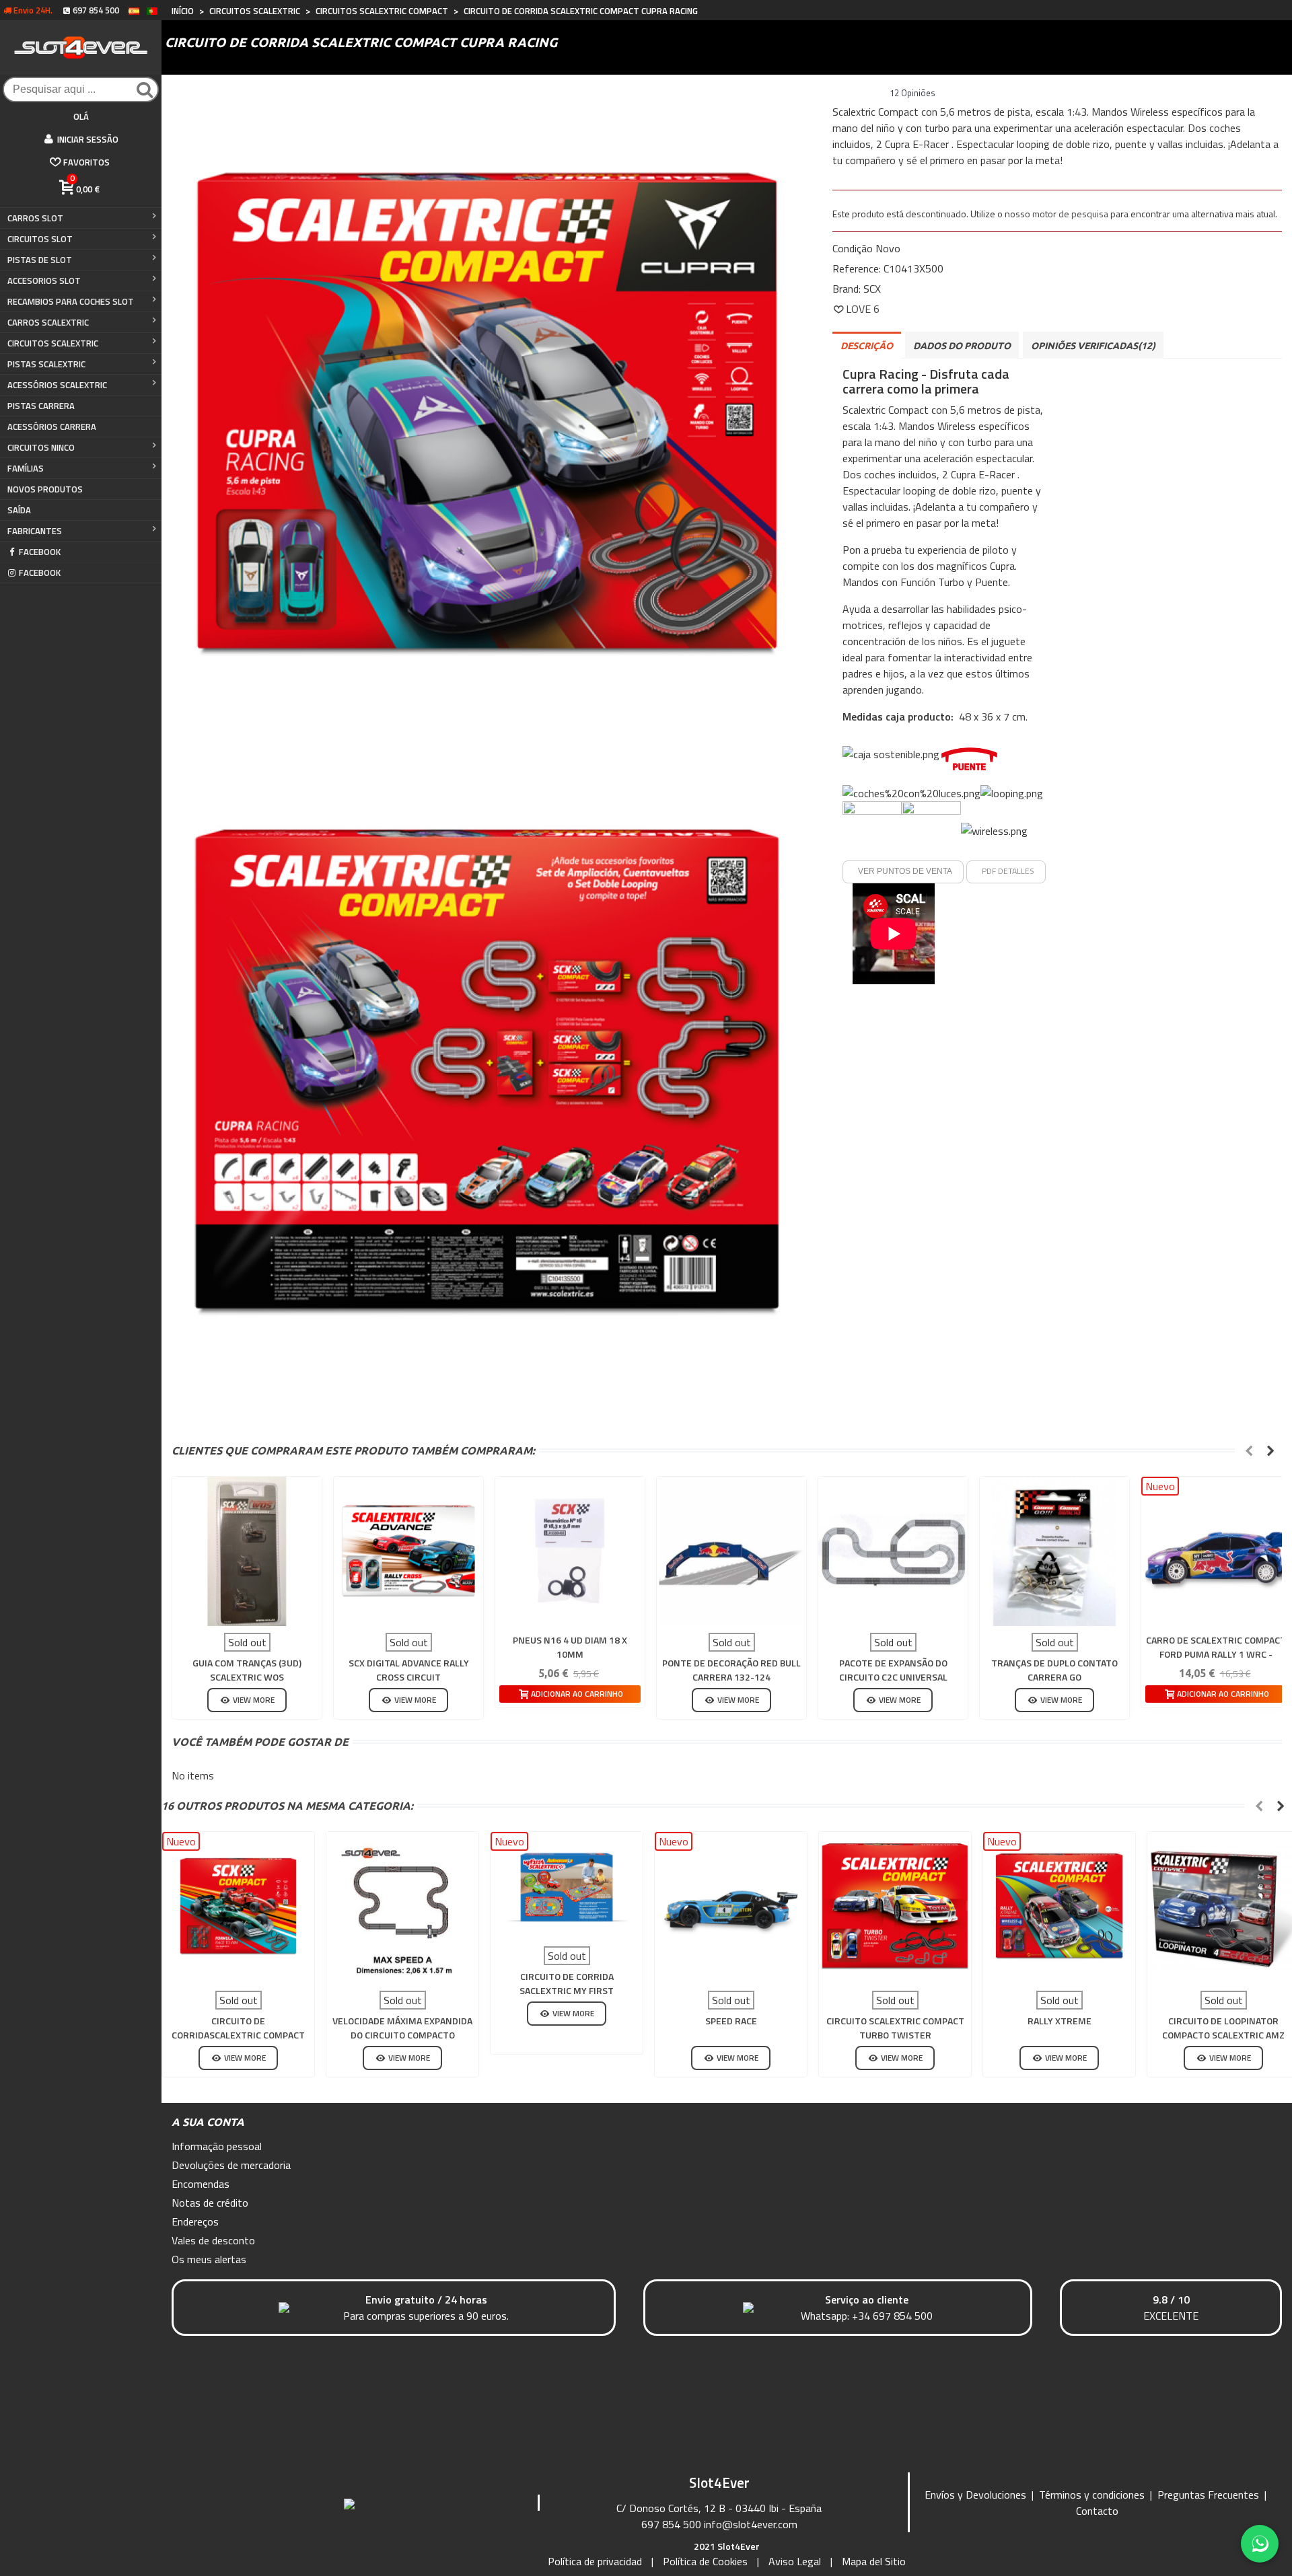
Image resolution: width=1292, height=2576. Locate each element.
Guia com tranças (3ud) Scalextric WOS (247, 1670)
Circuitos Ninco (41, 447)
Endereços (195, 2221)
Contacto (1097, 2511)
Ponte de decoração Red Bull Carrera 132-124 (731, 1670)
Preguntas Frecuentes (1208, 2495)
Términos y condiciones (1092, 2495)
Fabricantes (35, 531)
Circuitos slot (40, 239)
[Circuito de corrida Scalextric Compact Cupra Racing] (487, 408)
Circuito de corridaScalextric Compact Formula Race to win (238, 2035)
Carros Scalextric (48, 322)
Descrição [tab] (867, 346)
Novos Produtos (45, 489)
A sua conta (208, 2122)
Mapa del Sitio (874, 2561)
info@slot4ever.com (751, 2524)
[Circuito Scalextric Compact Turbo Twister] (895, 1908)
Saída (19, 510)
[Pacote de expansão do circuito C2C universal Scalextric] (893, 1551)
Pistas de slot (40, 260)
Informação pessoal (217, 2146)
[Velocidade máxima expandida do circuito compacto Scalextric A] (402, 1908)
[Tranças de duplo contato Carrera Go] (1054, 1551)
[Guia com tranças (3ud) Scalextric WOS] (247, 1551)
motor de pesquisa (1070, 214)
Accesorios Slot (44, 281)
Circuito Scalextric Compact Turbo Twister (895, 2028)
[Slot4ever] (81, 47)
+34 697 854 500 (892, 2316)
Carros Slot (35, 218)
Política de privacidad (595, 2561)
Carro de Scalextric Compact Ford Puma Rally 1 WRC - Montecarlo (1216, 1654)
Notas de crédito (210, 2203)
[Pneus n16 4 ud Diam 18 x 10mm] (570, 1551)
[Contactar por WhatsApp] (1260, 2544)
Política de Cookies (705, 2561)
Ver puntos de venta (905, 871)
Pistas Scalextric (46, 364)
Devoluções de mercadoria (231, 2165)
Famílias (26, 468)
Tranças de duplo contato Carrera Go (1054, 1670)
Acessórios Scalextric (57, 385)
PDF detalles (1008, 871)
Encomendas (201, 2184)
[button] (1249, 1450)
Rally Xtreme (1060, 2021)
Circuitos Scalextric (53, 343)
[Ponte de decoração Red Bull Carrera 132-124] (731, 1551)
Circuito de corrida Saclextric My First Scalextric (567, 1990)
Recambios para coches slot (71, 301)
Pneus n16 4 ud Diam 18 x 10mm (570, 1647)
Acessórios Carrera (52, 427)
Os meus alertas (209, 2259)
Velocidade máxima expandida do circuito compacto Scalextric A (402, 2035)
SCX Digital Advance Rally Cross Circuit (409, 1670)
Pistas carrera (41, 406)
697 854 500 (671, 2524)
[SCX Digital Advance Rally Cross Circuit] (408, 1551)
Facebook (40, 552)
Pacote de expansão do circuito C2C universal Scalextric (893, 1677)
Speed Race (731, 2021)
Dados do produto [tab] (962, 346)
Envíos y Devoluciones (975, 2495)
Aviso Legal (795, 2561)
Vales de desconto (213, 2240)
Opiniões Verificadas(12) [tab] (1093, 346)
